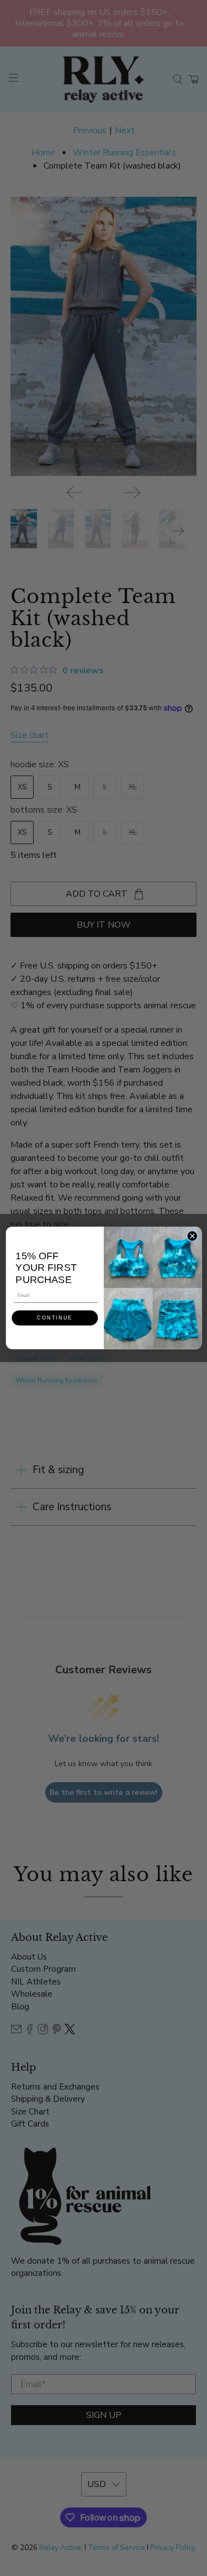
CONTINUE (55, 1318)
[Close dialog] (192, 1236)
